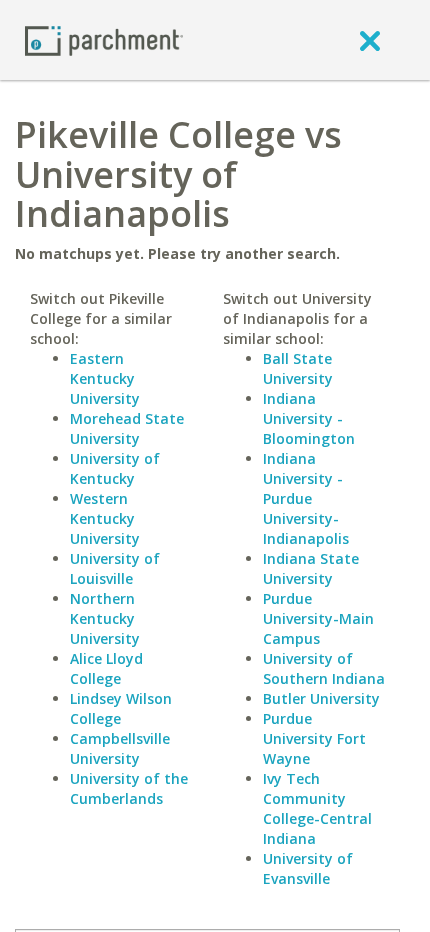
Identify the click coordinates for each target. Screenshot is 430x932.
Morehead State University (127, 428)
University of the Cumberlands (129, 788)
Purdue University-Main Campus (318, 618)
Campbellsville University (120, 748)
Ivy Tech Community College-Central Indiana (317, 808)
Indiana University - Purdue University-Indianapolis (306, 498)
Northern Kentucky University (105, 618)
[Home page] (104, 39)
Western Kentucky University (105, 518)
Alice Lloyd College (106, 668)
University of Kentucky (115, 468)
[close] (370, 40)
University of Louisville (115, 568)
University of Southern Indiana (324, 668)
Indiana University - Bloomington (309, 418)
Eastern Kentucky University (105, 378)
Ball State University (298, 368)
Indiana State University (311, 568)
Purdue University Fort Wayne (314, 738)
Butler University (321, 698)
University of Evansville (308, 868)
